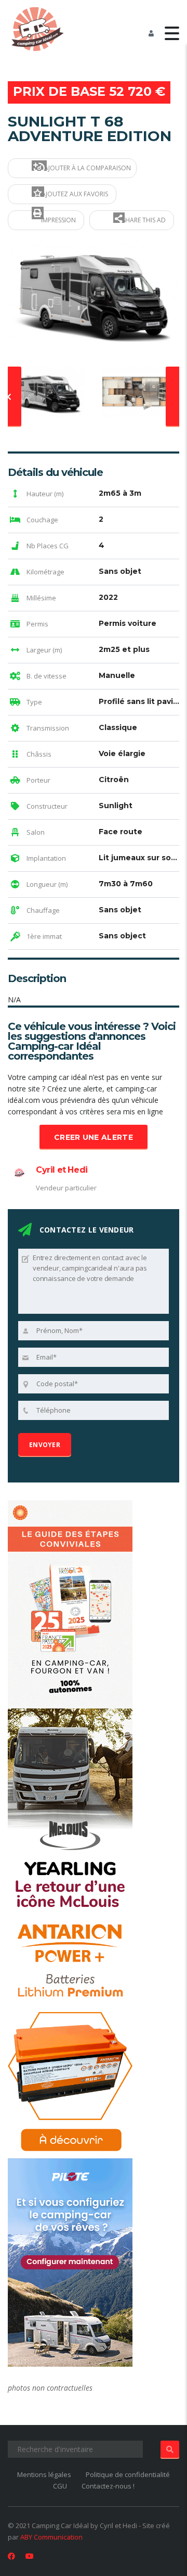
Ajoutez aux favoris (74, 194)
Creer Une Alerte (94, 1137)
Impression (58, 220)
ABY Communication (51, 2537)
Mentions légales (44, 2474)
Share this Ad (143, 220)
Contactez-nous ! (108, 2486)
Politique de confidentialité (128, 2474)
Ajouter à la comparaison (87, 168)
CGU (60, 2486)
